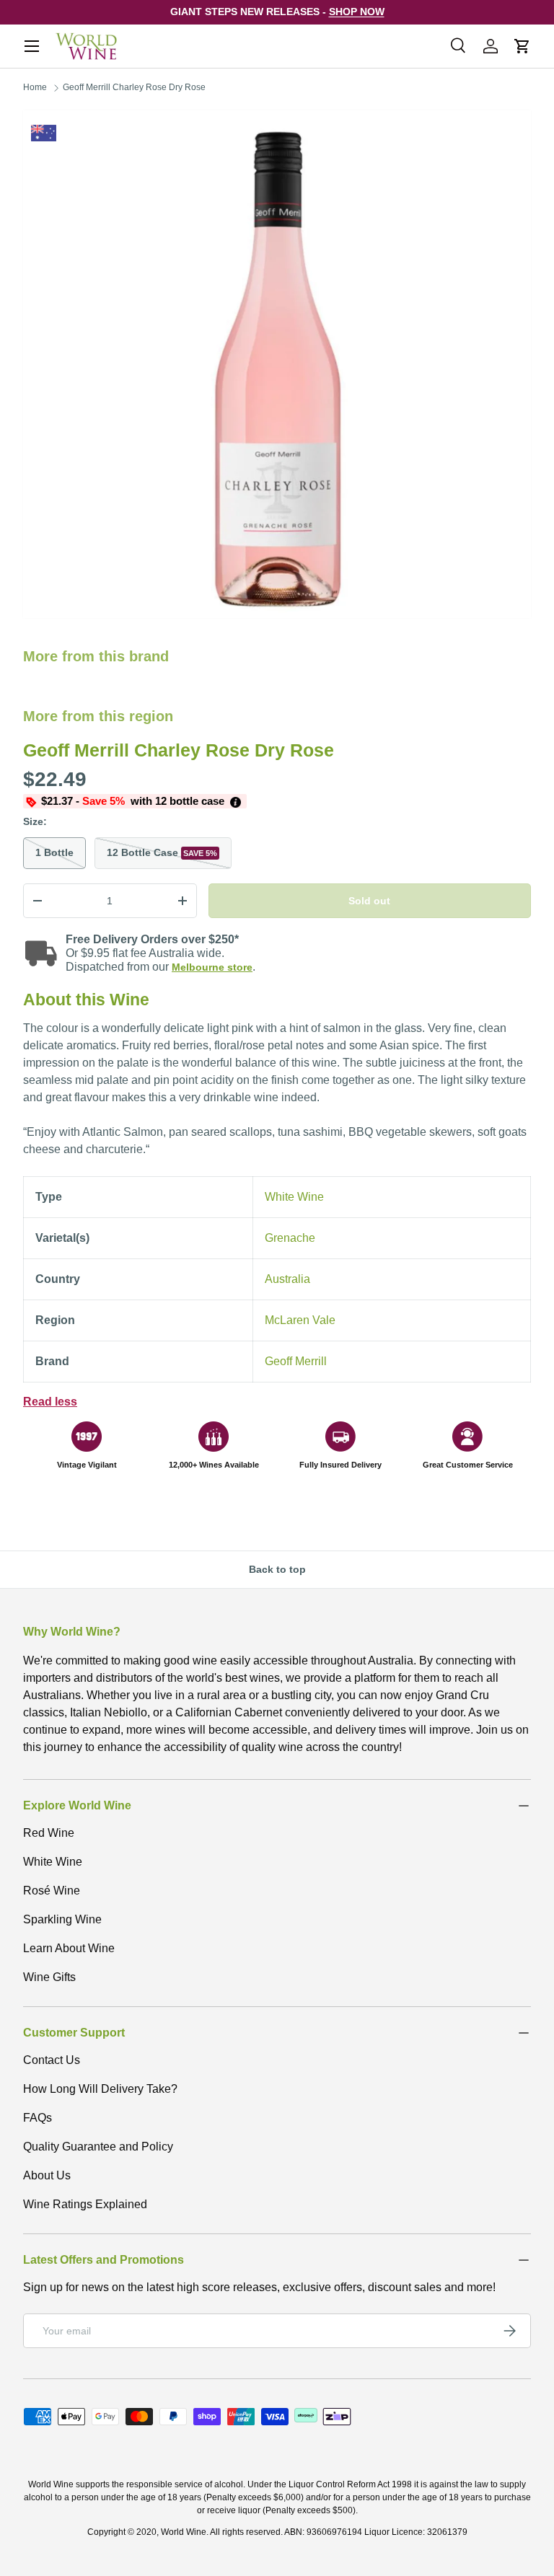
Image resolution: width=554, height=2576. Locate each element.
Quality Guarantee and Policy (98, 2147)
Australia (287, 1279)
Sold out (369, 901)
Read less (50, 1402)
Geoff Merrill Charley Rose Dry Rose (134, 87)
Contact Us (52, 2060)
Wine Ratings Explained (85, 2204)
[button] (522, 46)
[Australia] (44, 133)
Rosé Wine (52, 1891)
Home (35, 87)
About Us (47, 2175)
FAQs (38, 2118)
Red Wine (49, 1833)
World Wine (184, 2532)
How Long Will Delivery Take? (100, 2089)
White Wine (294, 1197)
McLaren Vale (300, 1320)
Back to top (277, 1569)
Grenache (290, 1238)
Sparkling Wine (62, 1919)
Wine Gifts (49, 1977)
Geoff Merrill (296, 1361)
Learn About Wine (69, 1948)
